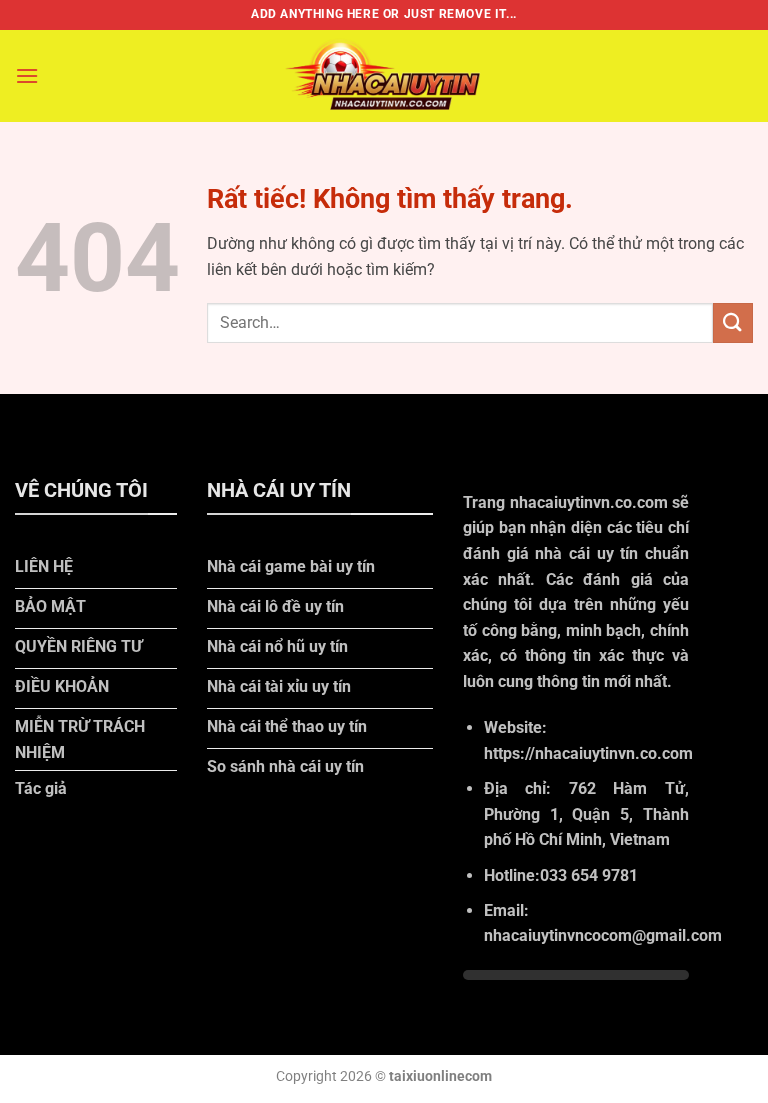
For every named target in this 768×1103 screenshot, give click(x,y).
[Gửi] (733, 322)
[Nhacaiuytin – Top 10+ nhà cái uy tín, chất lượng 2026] (384, 75)
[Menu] (27, 75)
